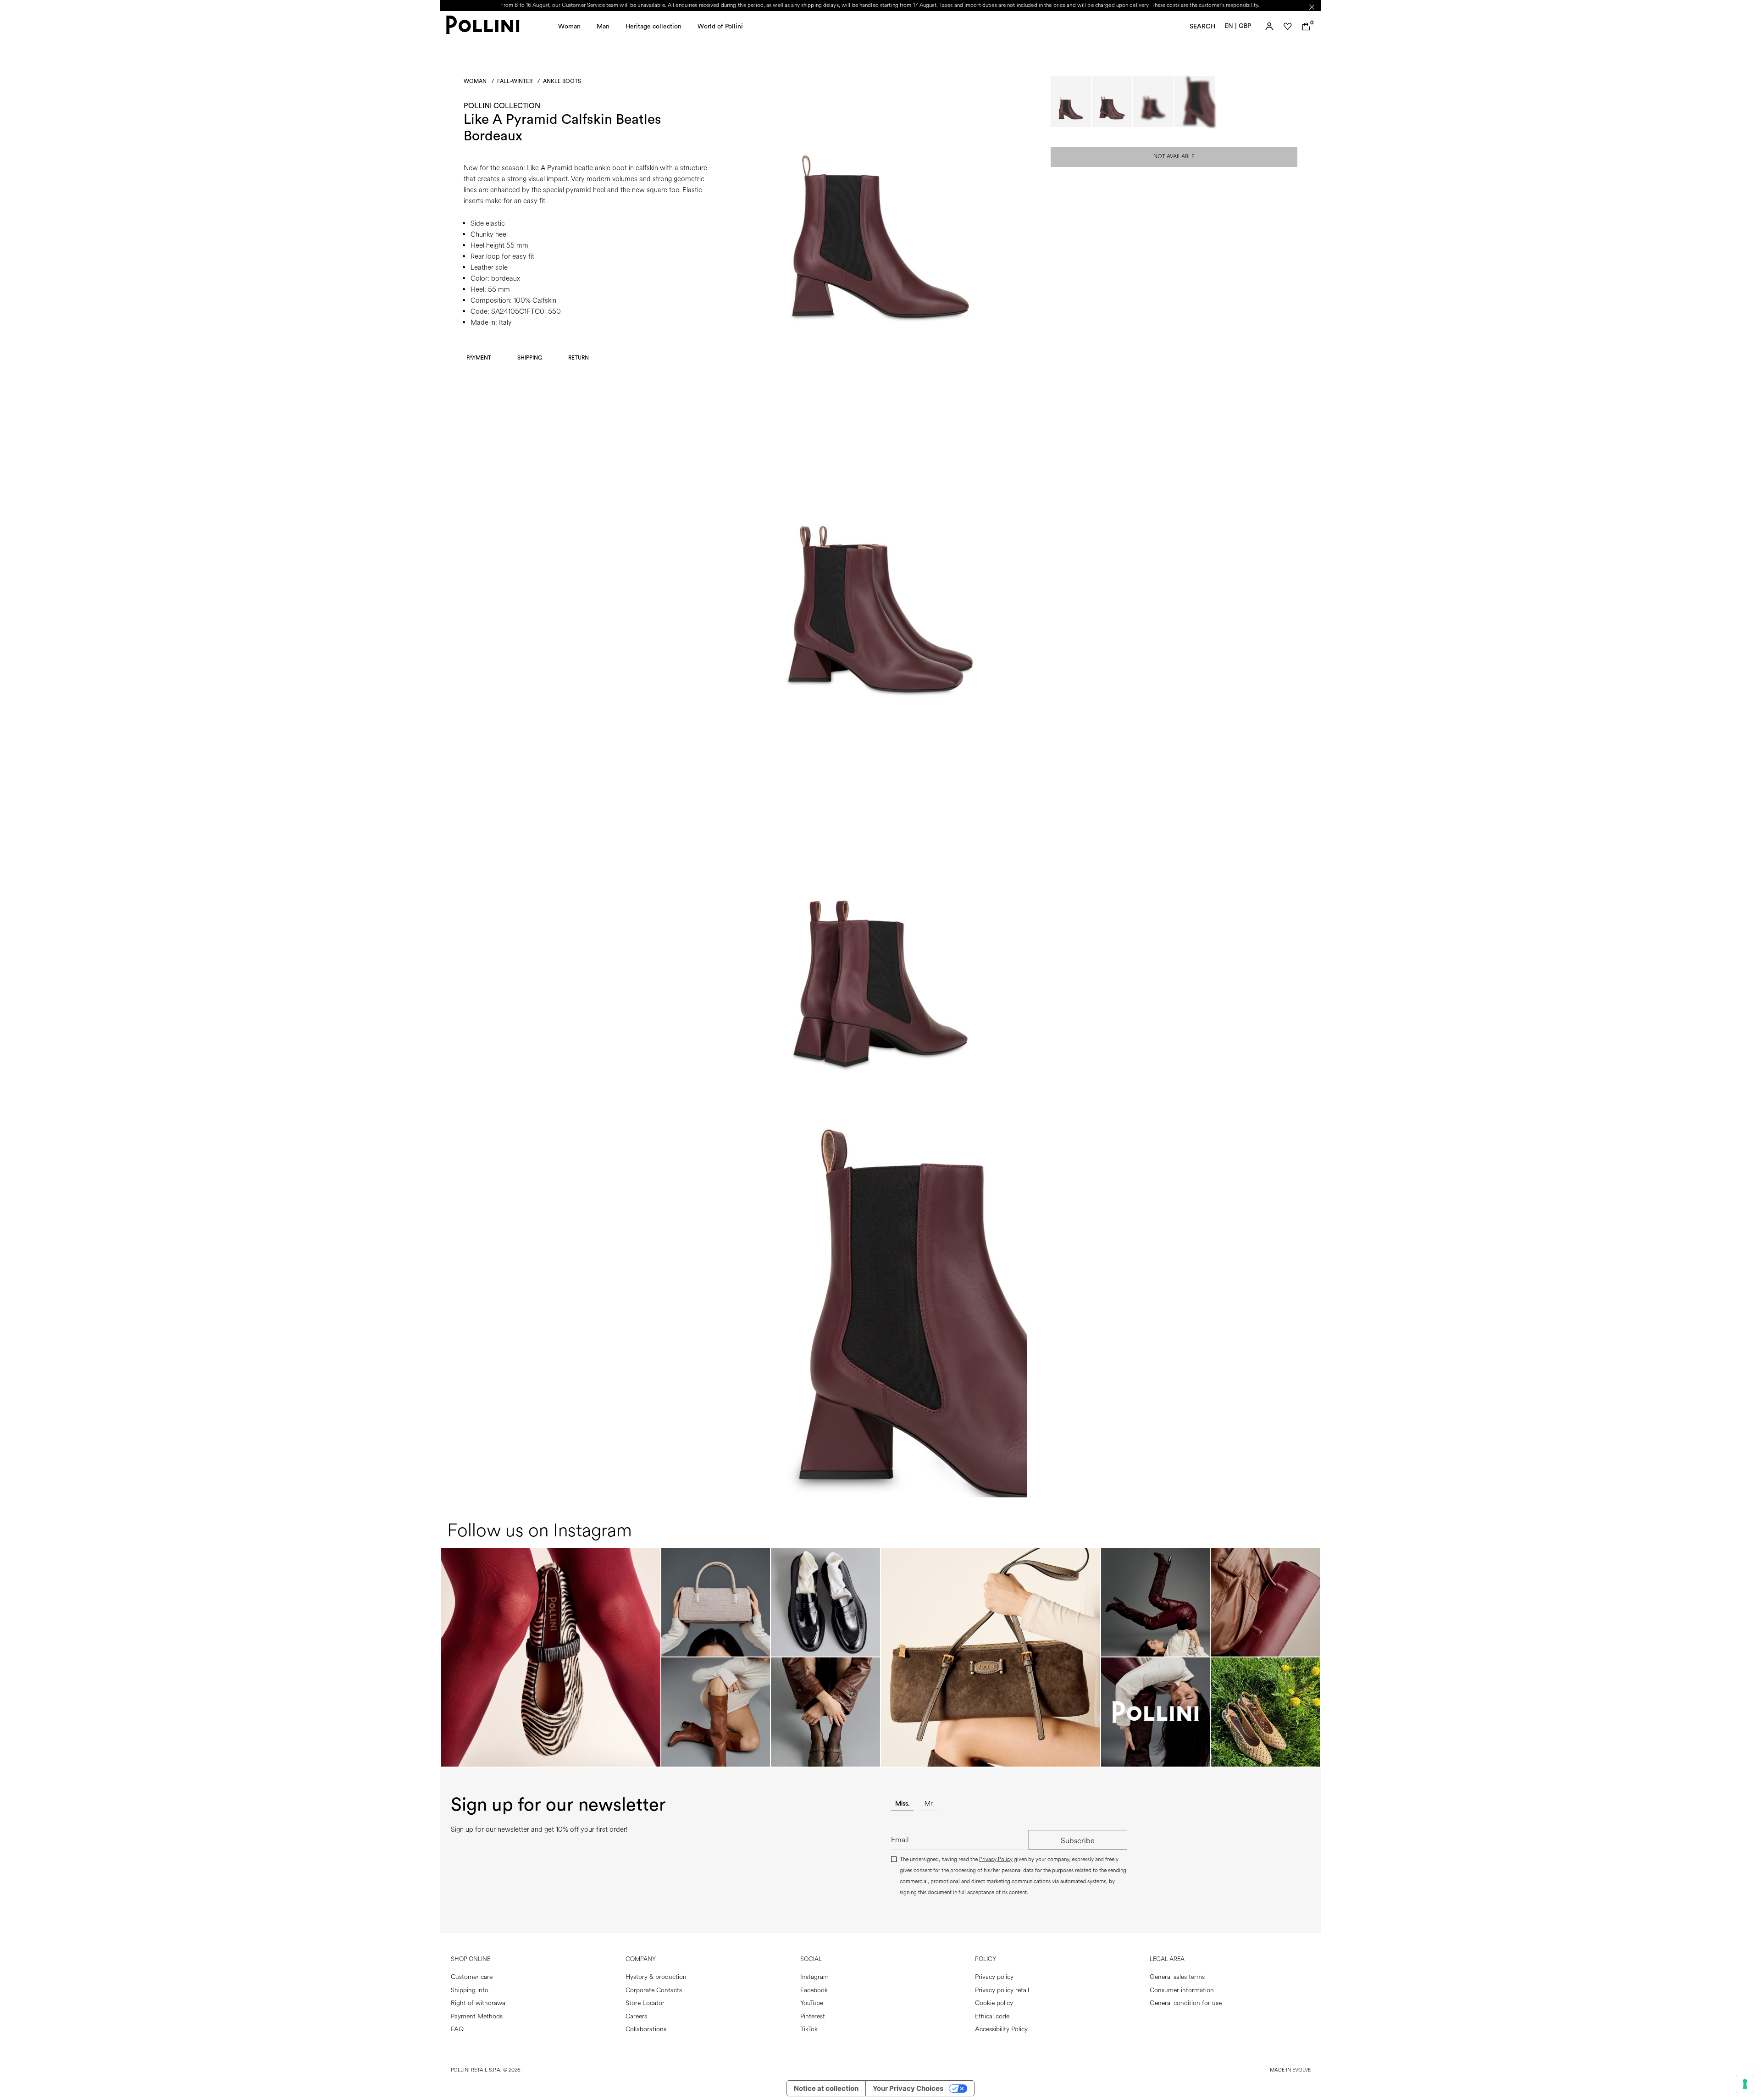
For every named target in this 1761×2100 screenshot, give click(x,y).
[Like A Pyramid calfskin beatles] (880, 368)
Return (579, 358)
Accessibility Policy (1001, 2029)
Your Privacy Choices (908, 2088)
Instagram (814, 1977)
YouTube (812, 2003)
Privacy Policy (996, 1859)
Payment (479, 358)
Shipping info (470, 1990)
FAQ (457, 2029)
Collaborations (646, 2029)
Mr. (929, 1804)
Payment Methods (477, 2016)
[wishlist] (1288, 27)
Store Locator (645, 2003)
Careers (636, 2016)
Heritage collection (653, 27)
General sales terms (1177, 1977)
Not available (1174, 157)
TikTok (809, 2029)
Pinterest (813, 2016)
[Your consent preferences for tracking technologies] (1745, 2084)
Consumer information (1182, 1990)
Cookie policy (994, 2003)
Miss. (902, 1804)
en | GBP (1238, 26)
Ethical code (992, 2016)
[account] (1269, 27)
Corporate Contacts (654, 1990)
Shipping (530, 358)
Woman (569, 27)
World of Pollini (720, 27)
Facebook (814, 1990)
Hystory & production (656, 1977)
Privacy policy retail (1002, 1990)
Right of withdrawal (479, 2003)
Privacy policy (994, 1977)
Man (603, 27)
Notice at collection (826, 2088)
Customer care (472, 1977)
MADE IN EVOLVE (1290, 2070)
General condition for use (1186, 2003)
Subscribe (1078, 1841)
